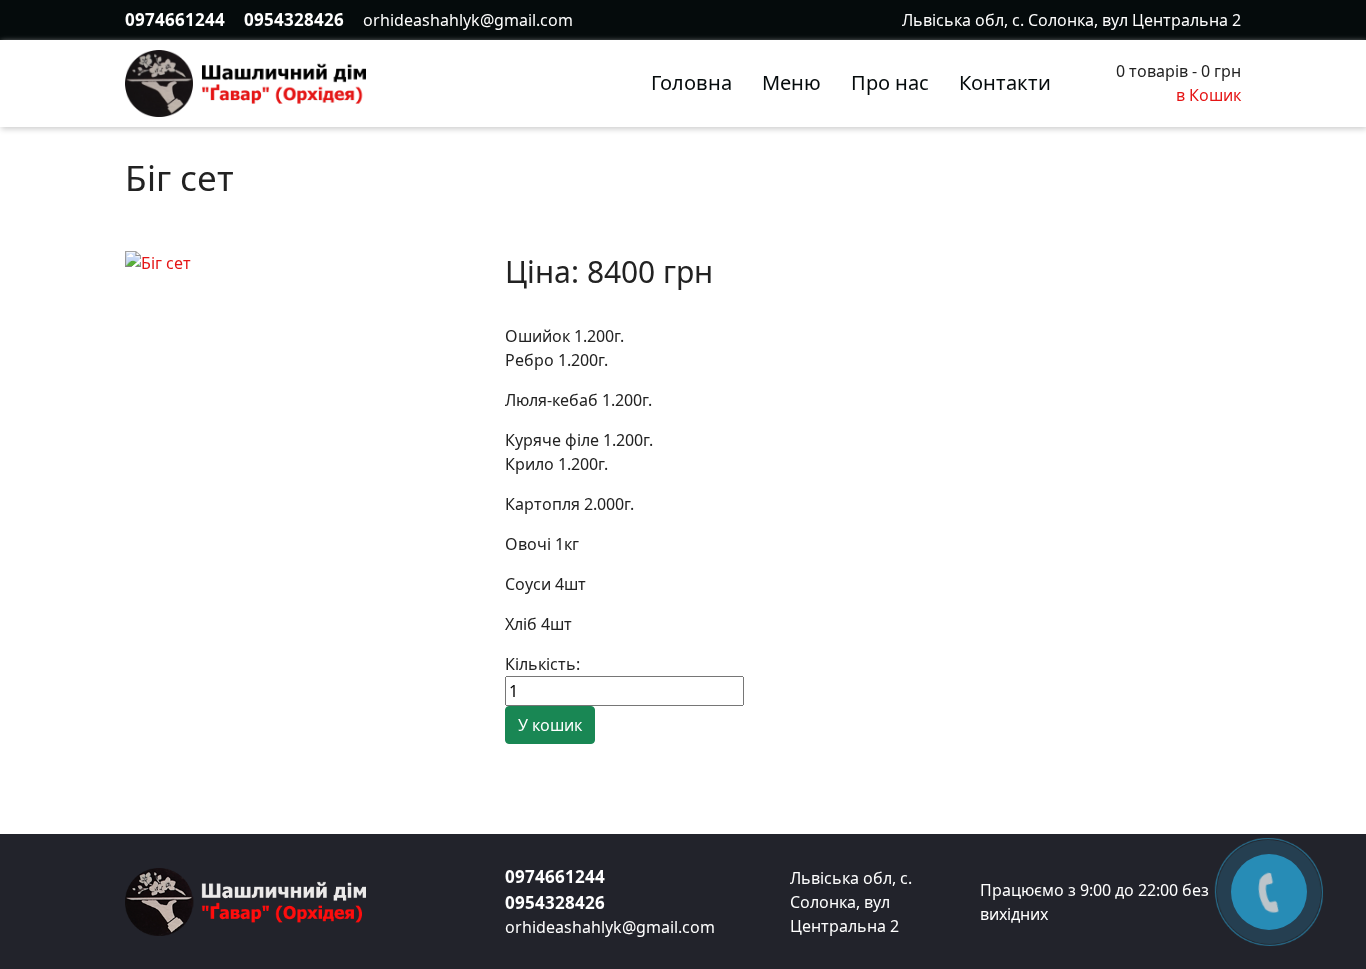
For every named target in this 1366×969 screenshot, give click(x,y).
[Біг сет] (158, 261)
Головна (691, 82)
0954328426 (294, 19)
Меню (791, 82)
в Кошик (1208, 95)
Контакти (1005, 82)
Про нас (890, 82)
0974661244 (175, 19)
